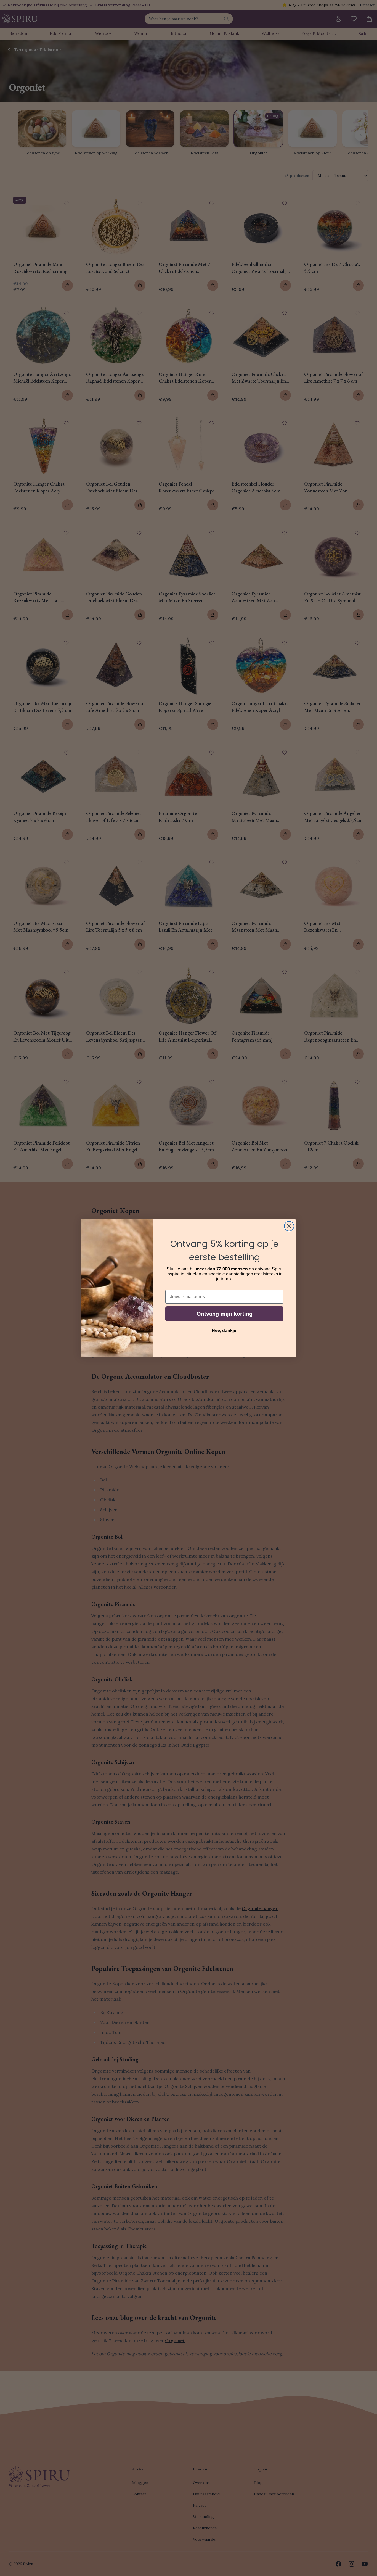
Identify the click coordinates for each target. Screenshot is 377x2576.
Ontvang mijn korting (225, 1314)
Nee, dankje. (225, 1331)
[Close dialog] (289, 1226)
